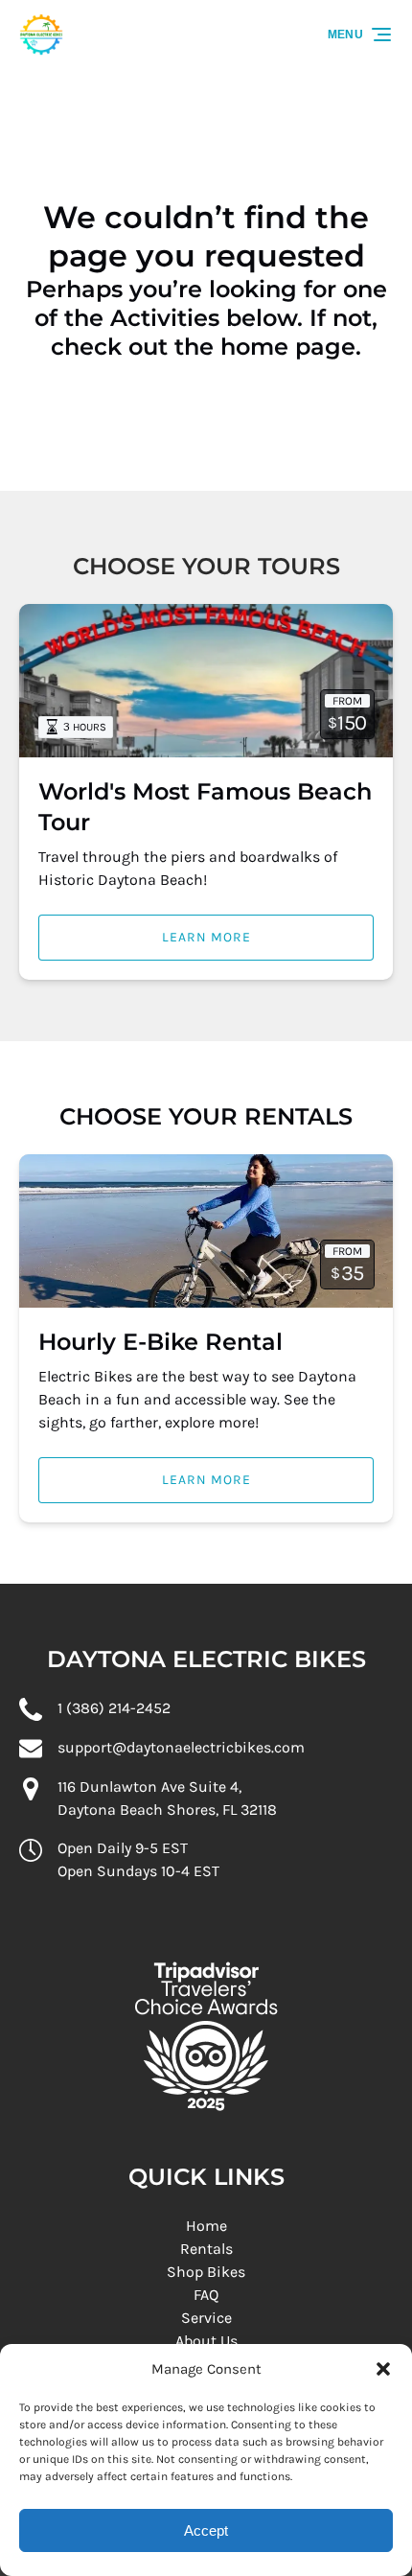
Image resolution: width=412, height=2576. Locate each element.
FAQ (206, 2295)
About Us (206, 2341)
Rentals (206, 2249)
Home (206, 2226)
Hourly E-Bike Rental (160, 1342)
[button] (383, 2369)
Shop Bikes (206, 2272)
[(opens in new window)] (206, 1940)
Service (206, 2318)
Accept (206, 2530)
